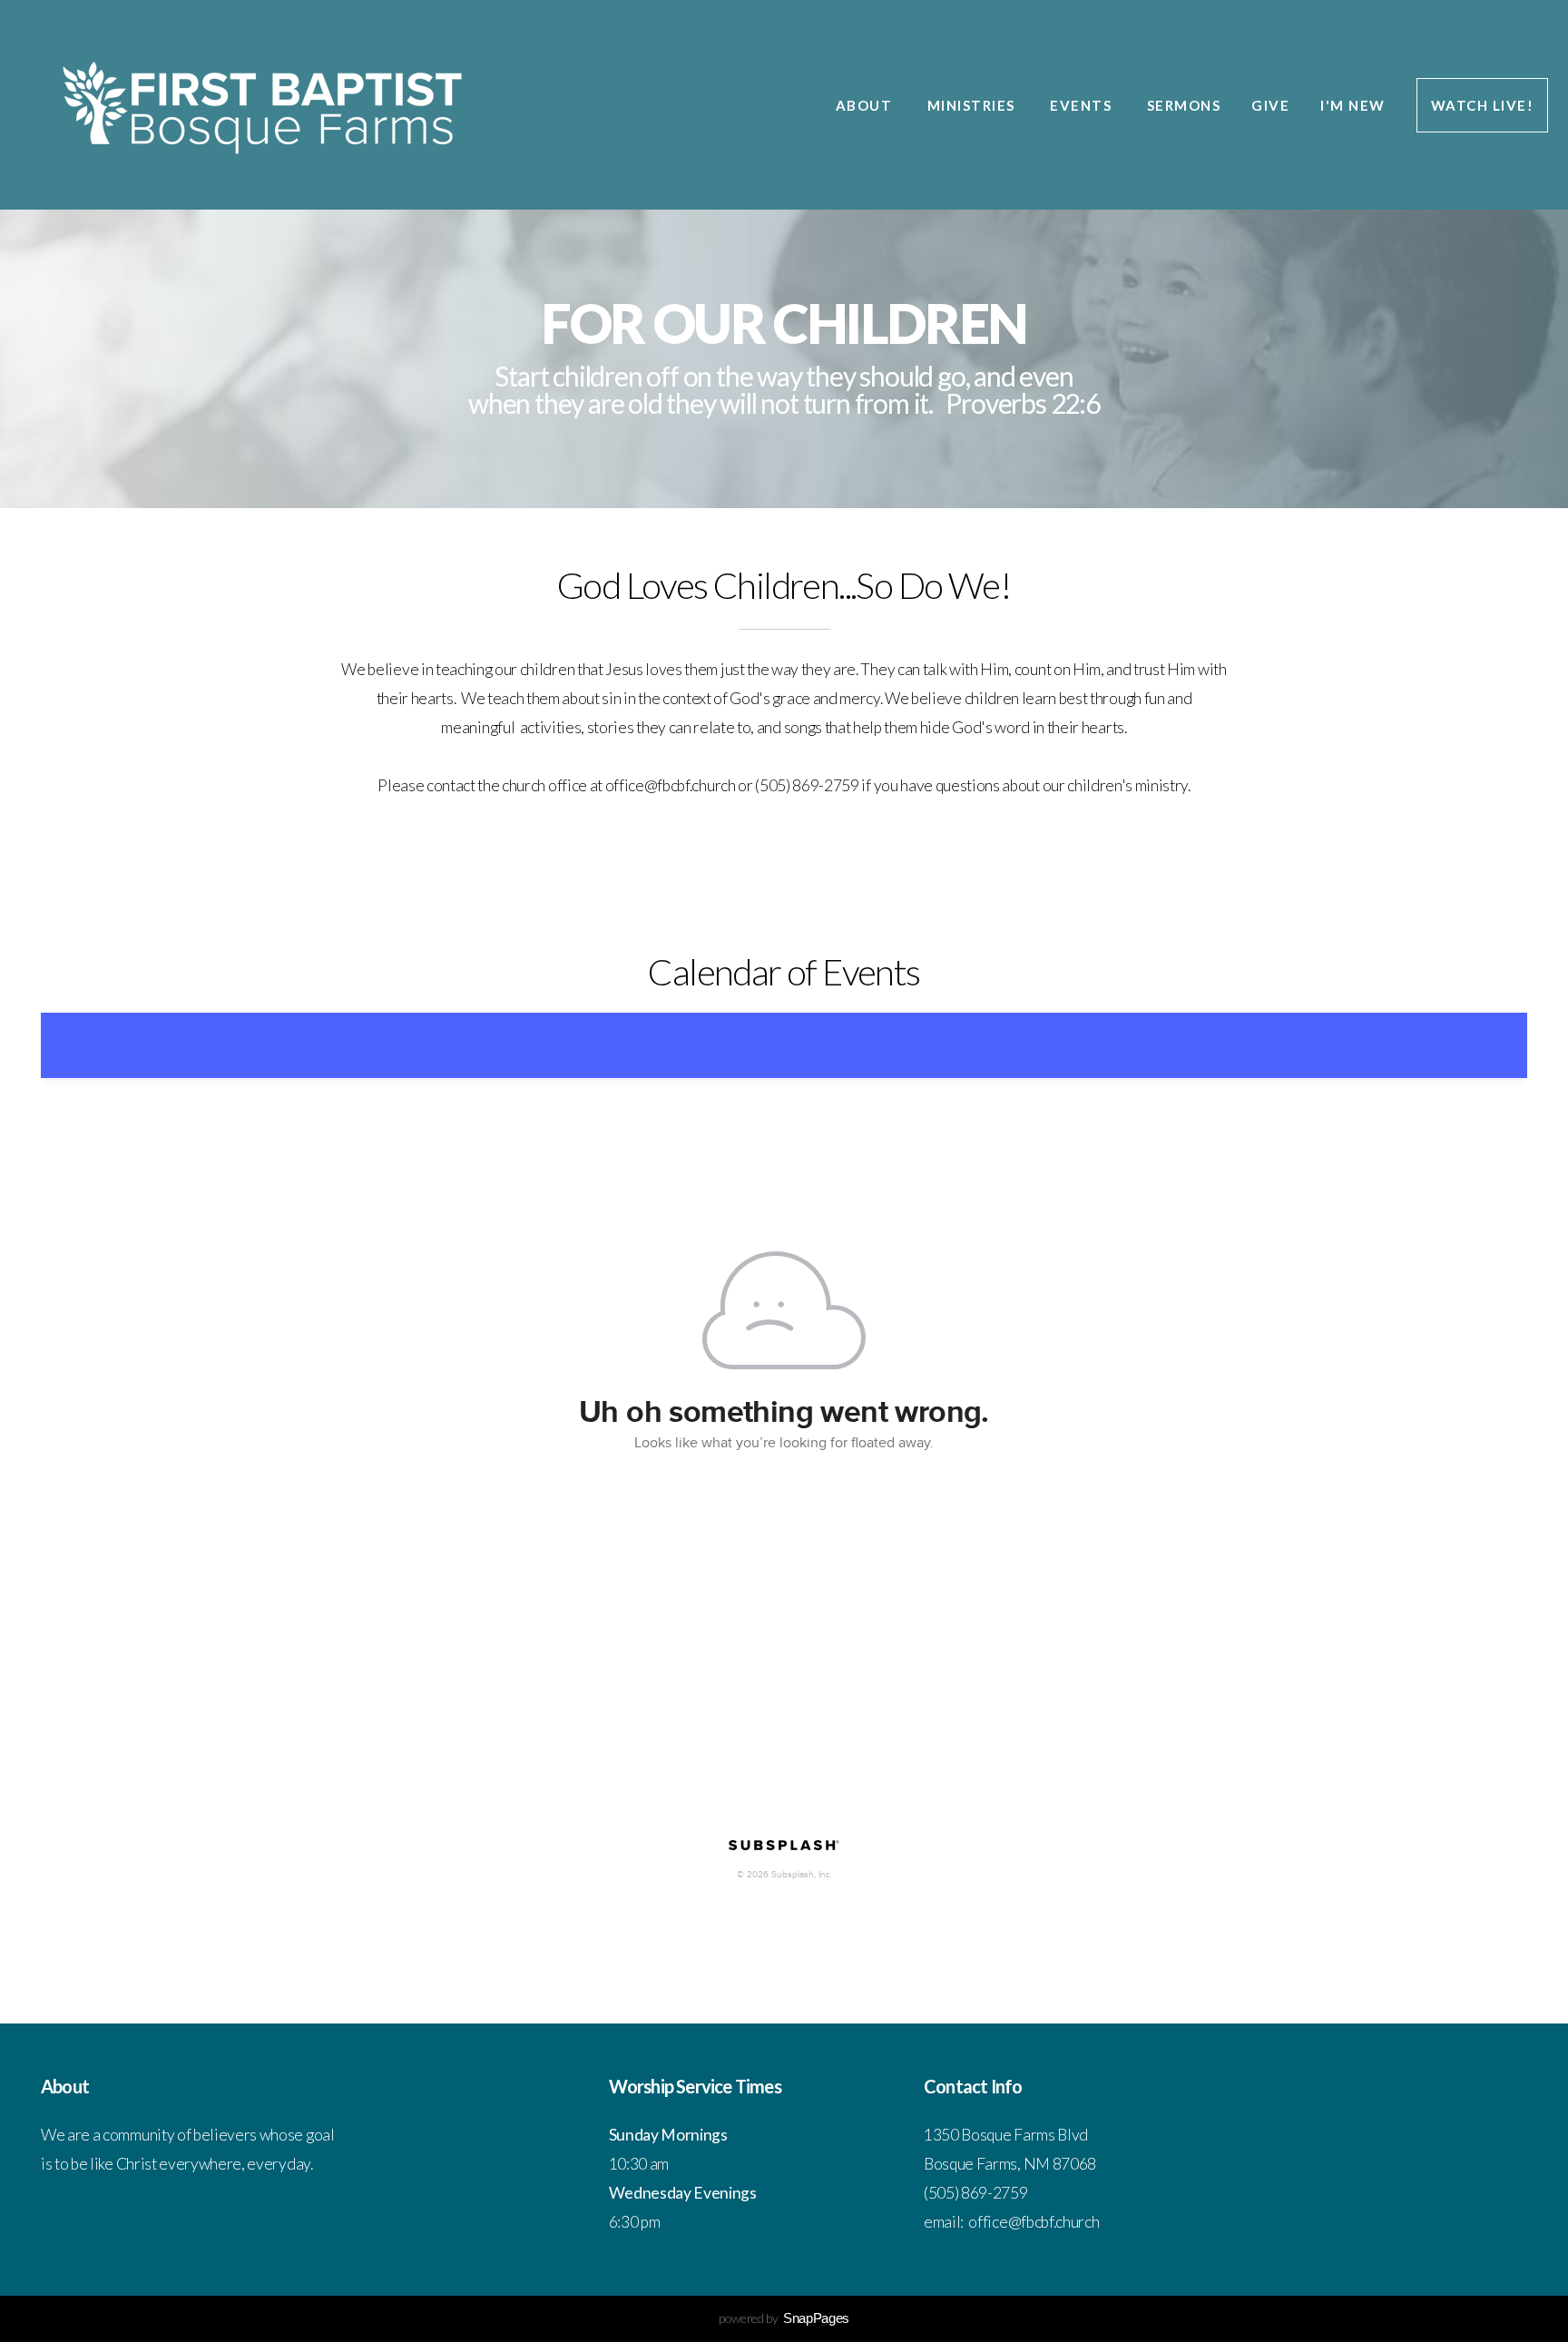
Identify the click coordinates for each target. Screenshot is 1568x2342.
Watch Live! (1483, 105)
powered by (784, 2318)
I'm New (1353, 105)
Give (1270, 105)
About (866, 105)
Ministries (974, 105)
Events (1083, 105)
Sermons (1184, 105)
